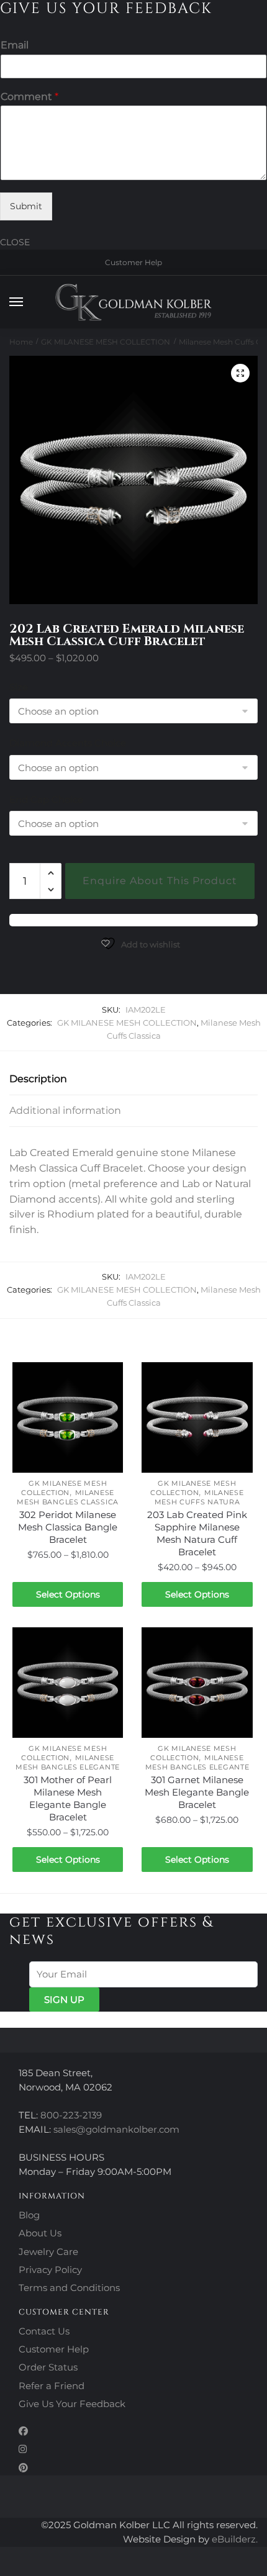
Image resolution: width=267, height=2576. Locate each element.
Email (15, 45)
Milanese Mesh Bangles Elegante (68, 1762)
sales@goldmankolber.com (116, 2129)
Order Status (48, 2367)
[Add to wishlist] (107, 1378)
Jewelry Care (48, 2252)
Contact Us (44, 2331)
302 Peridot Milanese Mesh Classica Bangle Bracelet (68, 1527)
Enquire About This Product (160, 881)
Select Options (68, 1594)
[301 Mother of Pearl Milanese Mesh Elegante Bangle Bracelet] (68, 1683)
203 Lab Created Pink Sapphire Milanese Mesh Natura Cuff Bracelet (197, 1533)
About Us (40, 2233)
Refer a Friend (52, 2386)
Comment (29, 97)
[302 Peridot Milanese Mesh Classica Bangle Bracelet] (68, 1417)
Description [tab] (38, 1079)
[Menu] (28, 302)
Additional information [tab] (65, 1110)
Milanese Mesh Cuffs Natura (199, 1497)
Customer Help (133, 262)
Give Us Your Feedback (72, 2404)
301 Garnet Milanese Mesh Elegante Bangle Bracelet (197, 1792)
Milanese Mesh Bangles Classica (68, 1497)
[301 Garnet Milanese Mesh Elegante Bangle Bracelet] (197, 1683)
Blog (29, 2215)
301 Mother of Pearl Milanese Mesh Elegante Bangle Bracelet (68, 1798)
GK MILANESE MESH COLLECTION (106, 342)
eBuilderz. (235, 2539)
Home (21, 342)
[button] (240, 373)
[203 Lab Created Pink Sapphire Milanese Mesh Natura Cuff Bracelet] (197, 1417)
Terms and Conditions (69, 2288)
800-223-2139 (71, 2115)
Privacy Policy (50, 2270)
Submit (26, 206)
